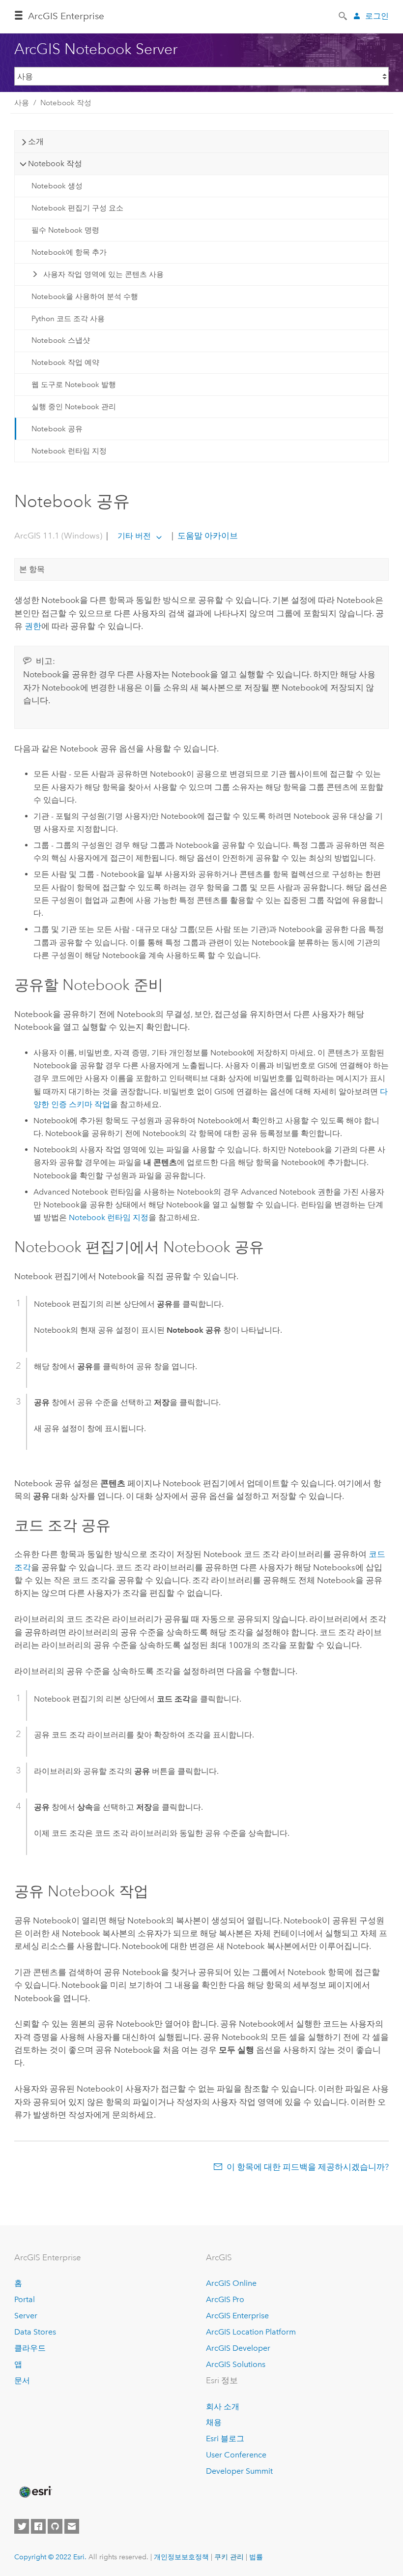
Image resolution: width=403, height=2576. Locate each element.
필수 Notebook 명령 (65, 230)
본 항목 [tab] (32, 569)
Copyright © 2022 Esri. (50, 2557)
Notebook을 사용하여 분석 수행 (85, 297)
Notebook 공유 (57, 429)
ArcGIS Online (231, 2283)
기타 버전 (134, 536)
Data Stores (35, 2332)
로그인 (377, 16)
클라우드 (30, 2348)
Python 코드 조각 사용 (68, 319)
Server (26, 2316)
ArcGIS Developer (238, 2348)
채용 (214, 2422)
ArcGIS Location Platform (251, 2332)
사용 (22, 103)
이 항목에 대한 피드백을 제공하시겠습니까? (308, 2167)
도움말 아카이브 (207, 536)
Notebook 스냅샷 (61, 340)
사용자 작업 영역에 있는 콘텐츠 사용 (103, 274)
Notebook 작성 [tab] (55, 164)
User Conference (236, 2455)
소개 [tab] (36, 141)
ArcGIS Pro (225, 2299)
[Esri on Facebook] (38, 2526)
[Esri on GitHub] (55, 2526)
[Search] (344, 15)
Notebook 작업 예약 (65, 362)
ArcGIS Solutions (236, 2364)
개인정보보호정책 (181, 2557)
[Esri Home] (35, 2492)
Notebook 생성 (57, 186)
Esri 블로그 (225, 2439)
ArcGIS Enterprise (66, 16)
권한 (33, 626)
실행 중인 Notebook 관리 (74, 407)
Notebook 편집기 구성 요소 (77, 208)
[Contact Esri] (72, 2526)
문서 (22, 2381)
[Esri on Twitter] (22, 2526)
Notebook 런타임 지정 (69, 451)
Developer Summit (239, 2471)
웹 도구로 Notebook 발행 (74, 385)
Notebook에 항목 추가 (69, 252)
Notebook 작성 (66, 103)
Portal (25, 2299)
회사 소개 (223, 2407)
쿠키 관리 (229, 2557)
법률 (256, 2557)
